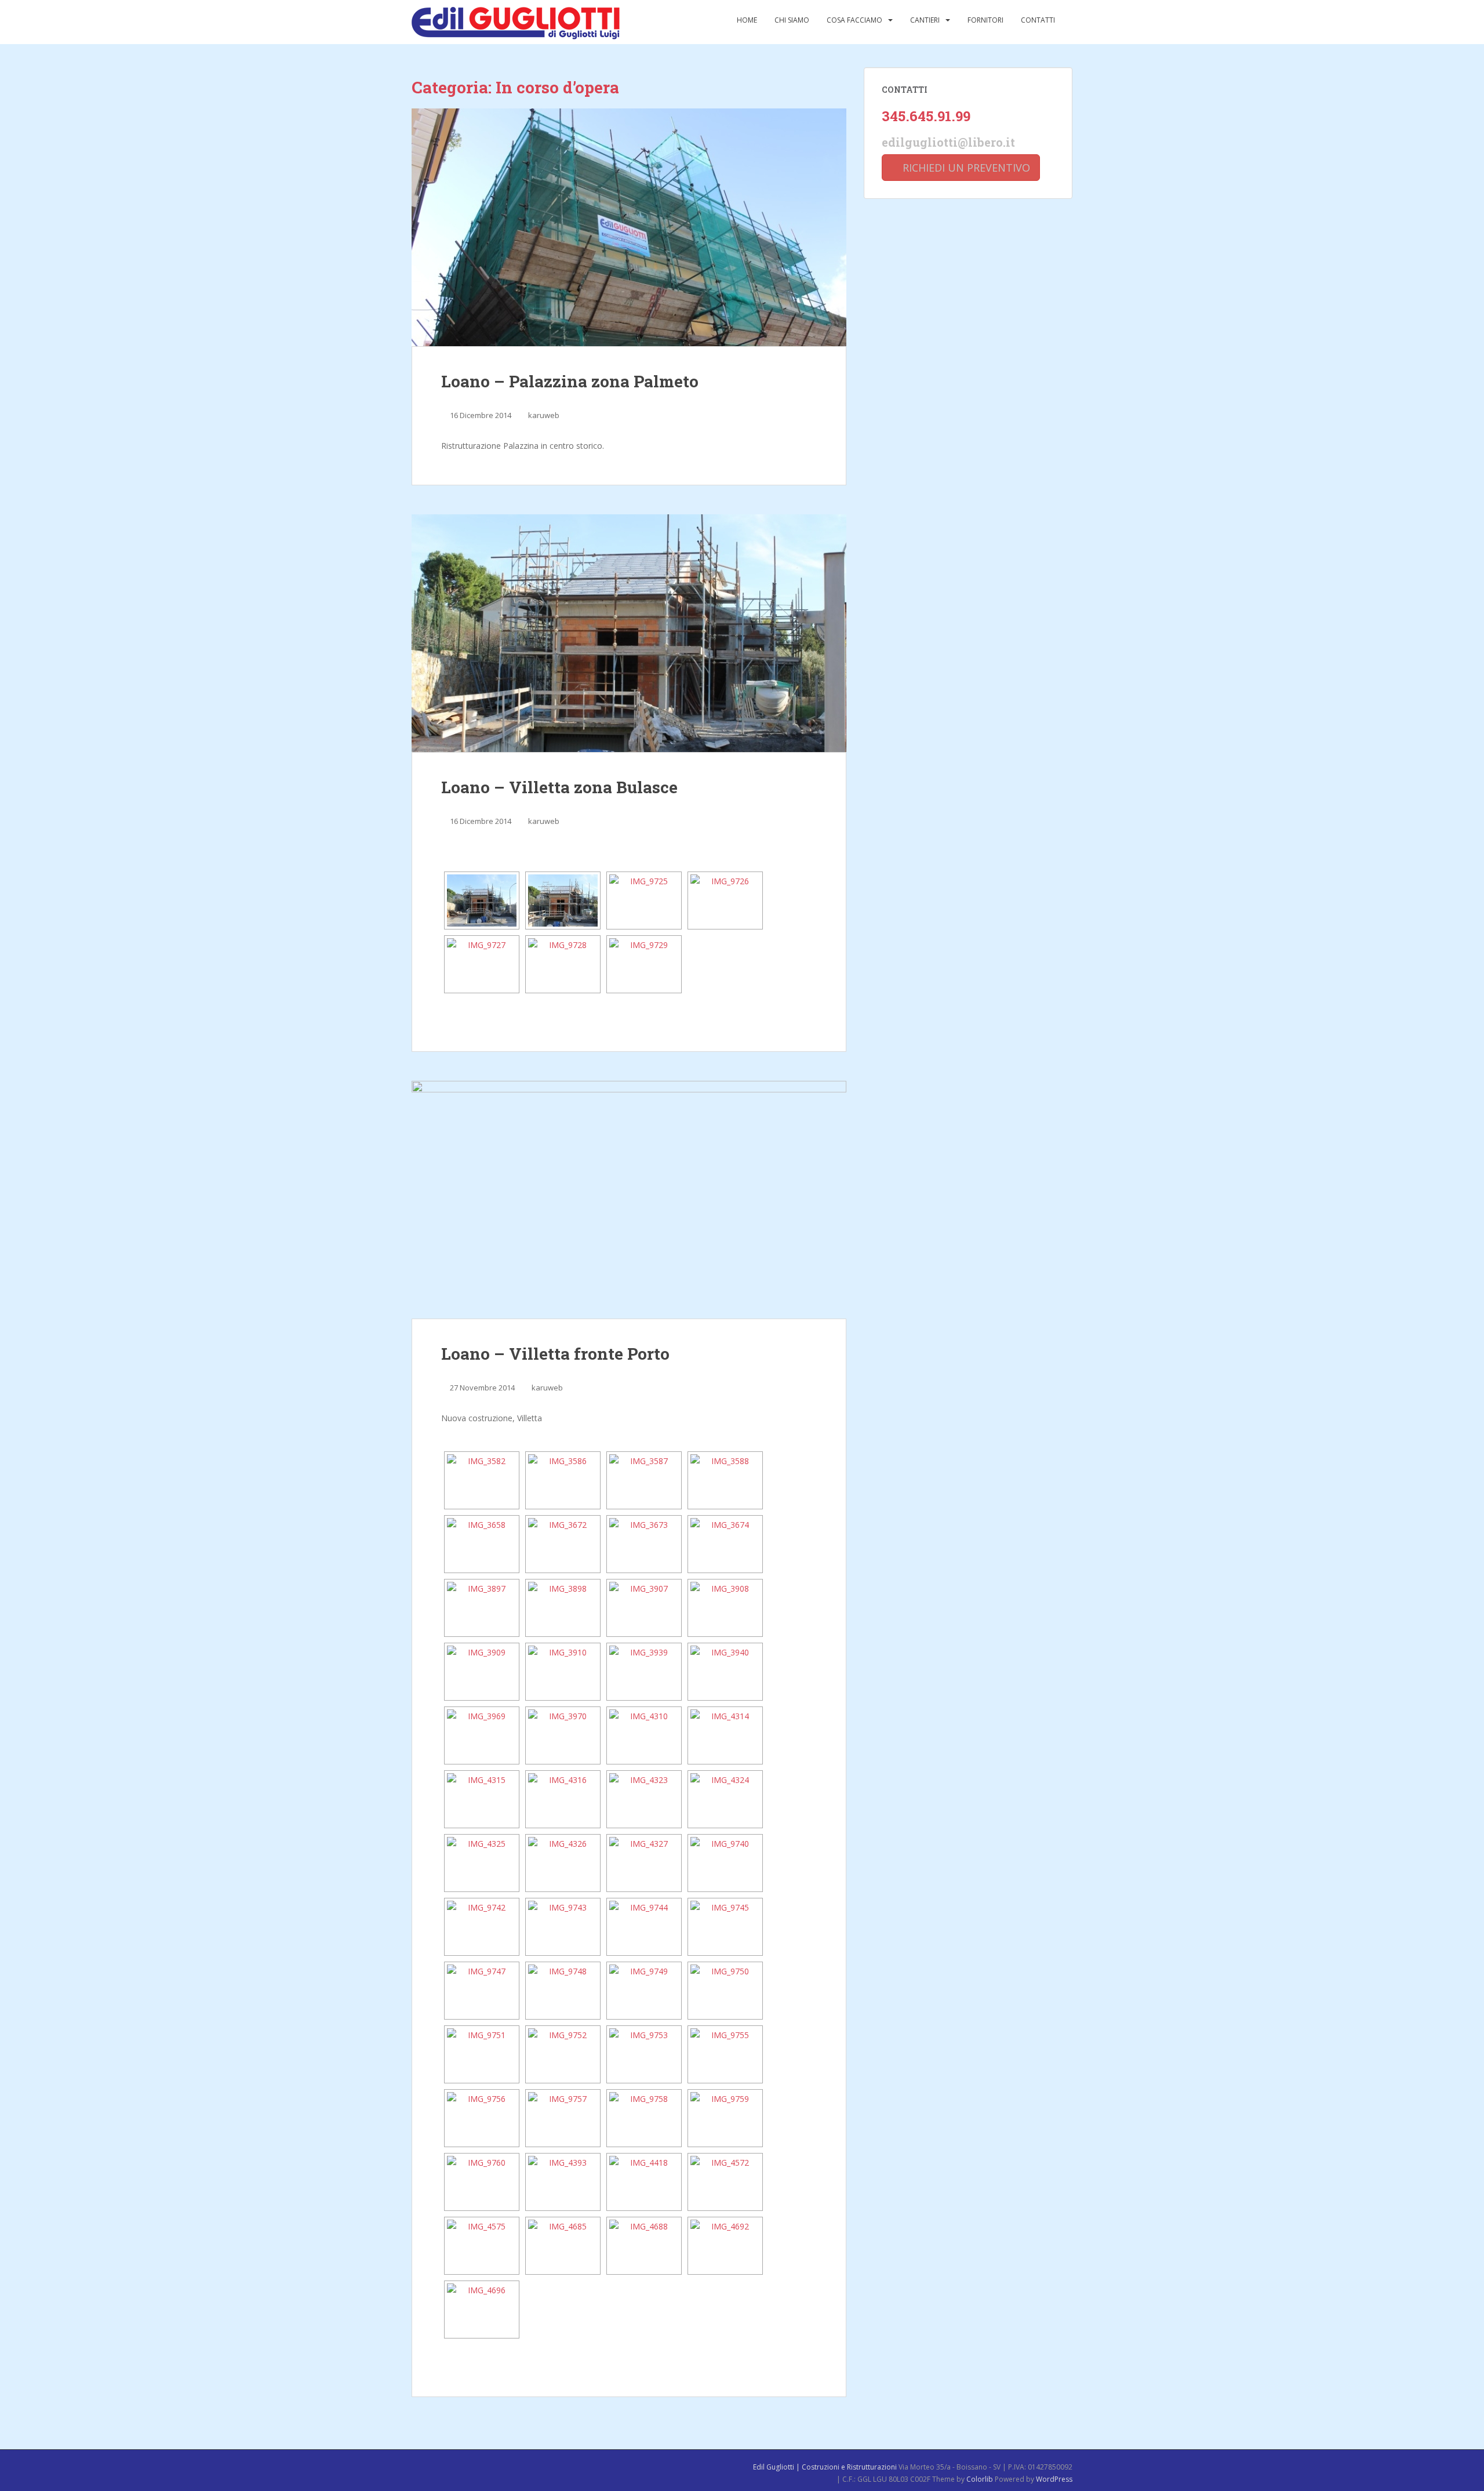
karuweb (544, 415)
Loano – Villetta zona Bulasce (559, 787)
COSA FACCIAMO (854, 20)
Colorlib (980, 2479)
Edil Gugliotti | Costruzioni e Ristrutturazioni (825, 2467)
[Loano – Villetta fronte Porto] (629, 1200)
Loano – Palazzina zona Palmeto (570, 381)
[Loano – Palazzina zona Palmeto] (629, 227)
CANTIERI (925, 20)
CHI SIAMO (792, 20)
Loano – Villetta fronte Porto (555, 1354)
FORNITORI (985, 20)
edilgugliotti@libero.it (948, 142)
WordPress (1054, 2479)
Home (747, 20)
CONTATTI (1038, 20)
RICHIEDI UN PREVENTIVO (965, 168)
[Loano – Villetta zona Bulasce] (629, 633)
